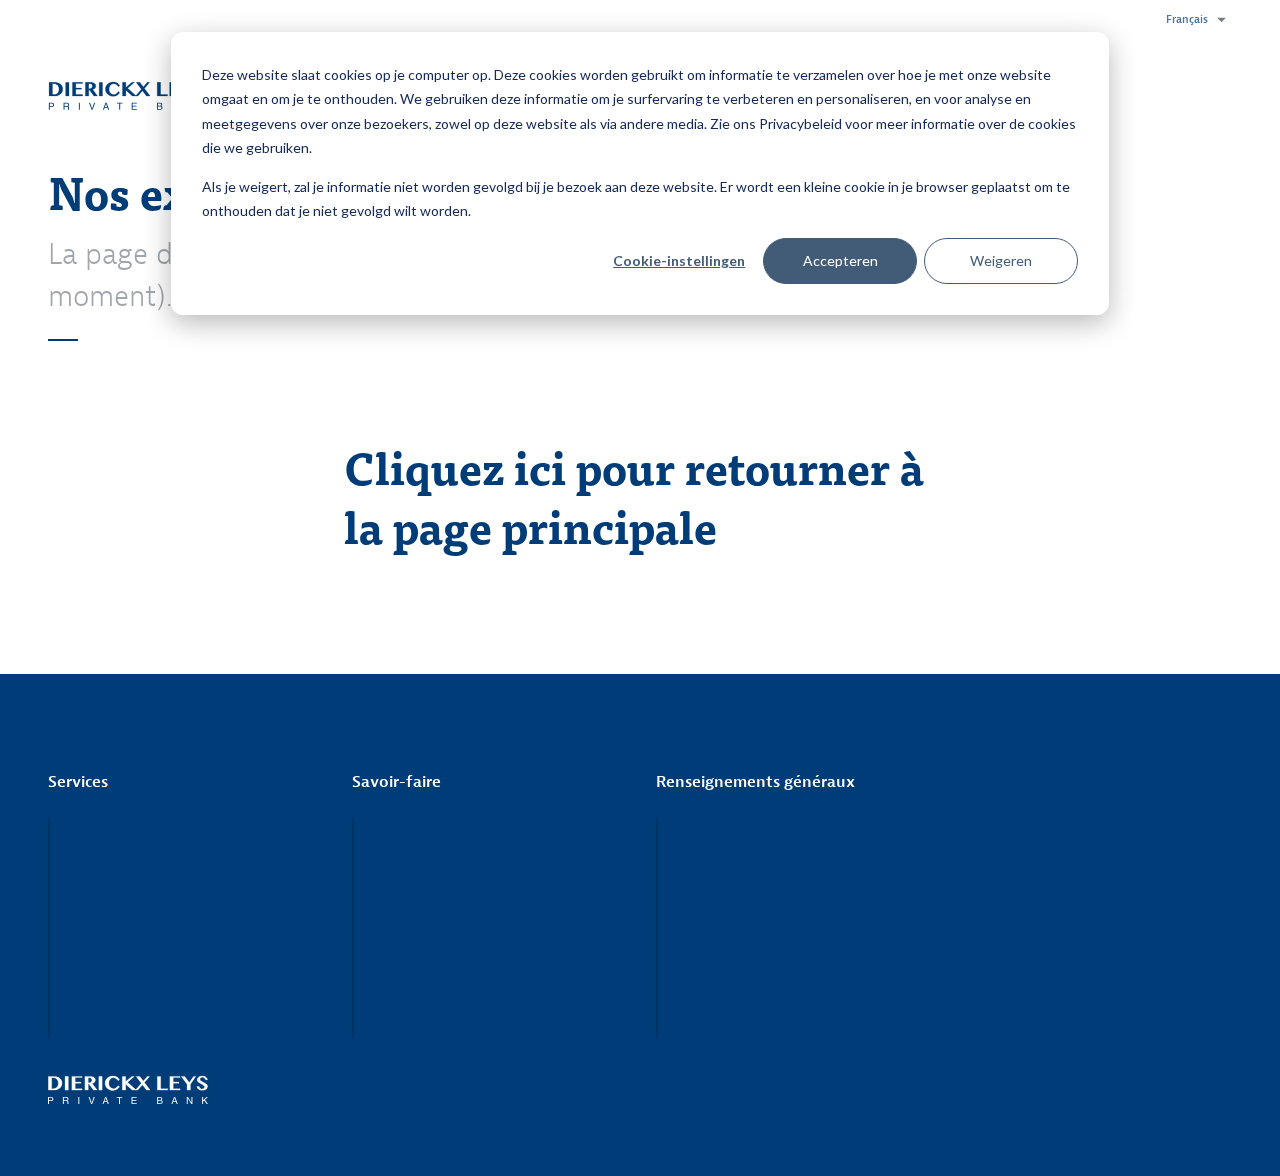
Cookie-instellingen (679, 260)
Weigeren (1001, 260)
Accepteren (840, 260)
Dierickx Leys (128, 95)
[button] (1191, 20)
